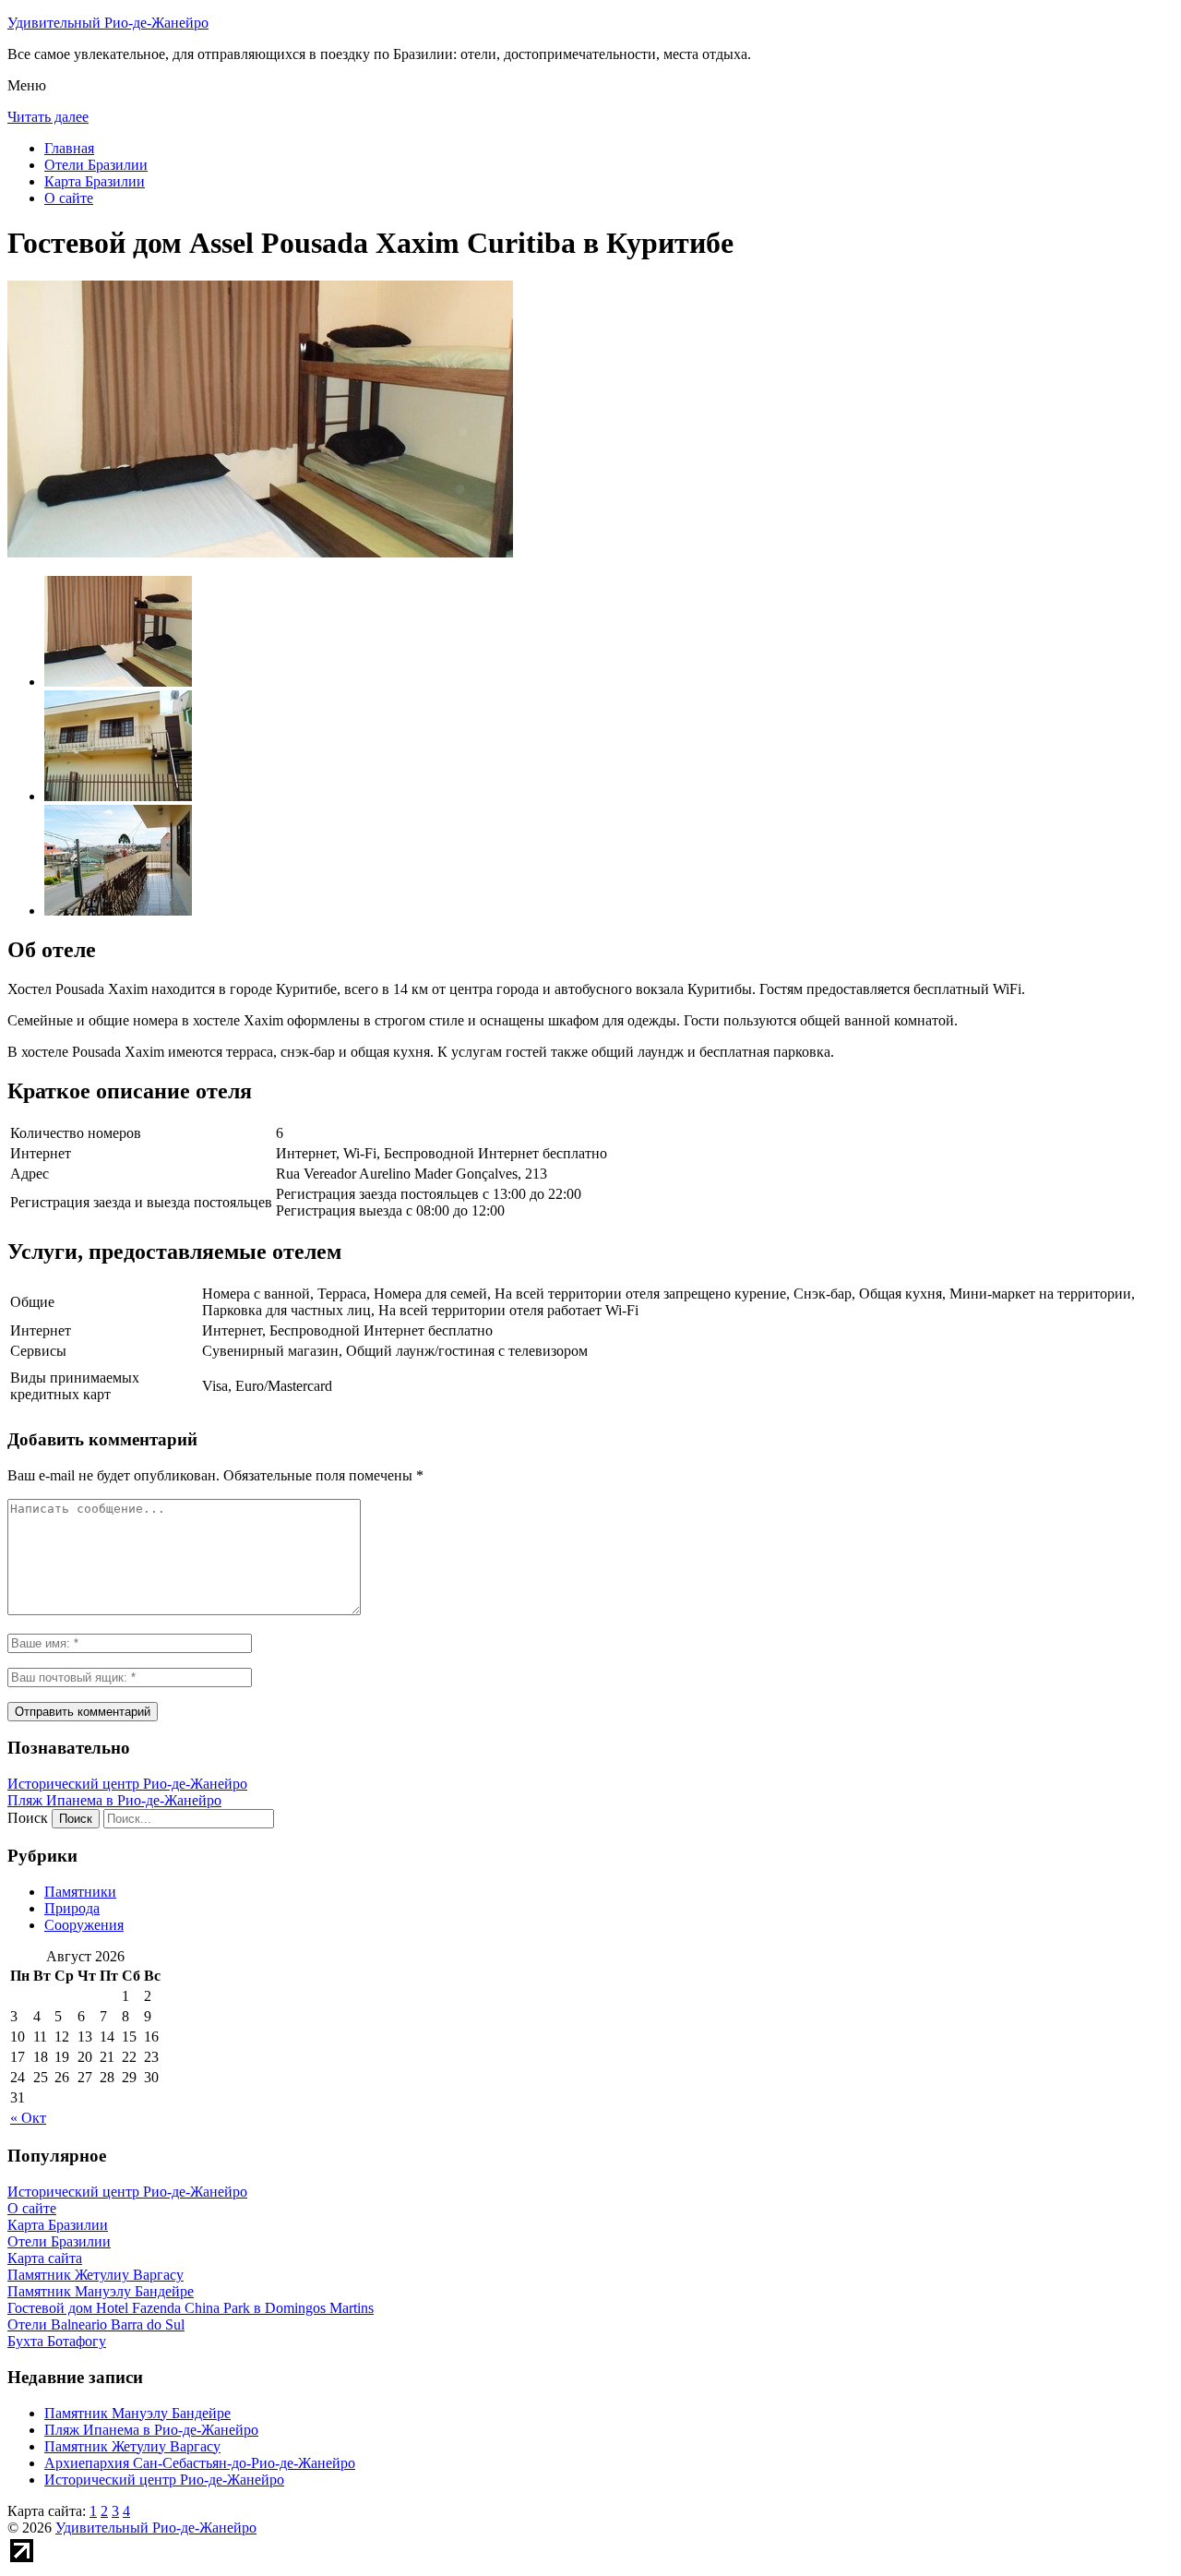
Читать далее (48, 117)
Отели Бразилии (96, 165)
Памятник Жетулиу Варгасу (132, 2446)
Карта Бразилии (95, 181)
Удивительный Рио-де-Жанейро (108, 23)
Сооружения (84, 1925)
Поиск (28, 1818)
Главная (69, 148)
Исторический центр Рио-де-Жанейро (127, 1784)
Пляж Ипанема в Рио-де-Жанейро (114, 1800)
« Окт (28, 2118)
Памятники (80, 1892)
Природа (72, 1908)
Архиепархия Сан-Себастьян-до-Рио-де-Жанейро (200, 2463)
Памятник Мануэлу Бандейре (137, 2413)
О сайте (69, 198)
